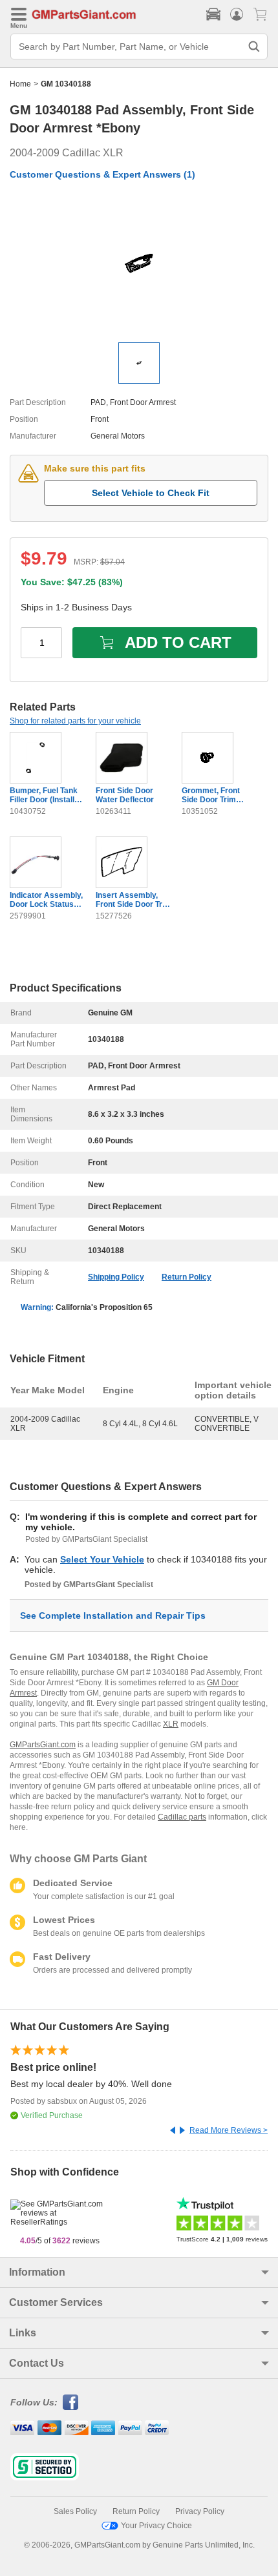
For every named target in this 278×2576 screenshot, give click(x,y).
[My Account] (237, 14)
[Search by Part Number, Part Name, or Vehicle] (254, 47)
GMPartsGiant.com (43, 1745)
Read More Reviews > (229, 2130)
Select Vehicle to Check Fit (151, 493)
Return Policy (187, 1277)
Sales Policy (75, 2511)
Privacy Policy (200, 2511)
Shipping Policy (116, 1277)
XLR (171, 1724)
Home (20, 84)
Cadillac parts (182, 1817)
